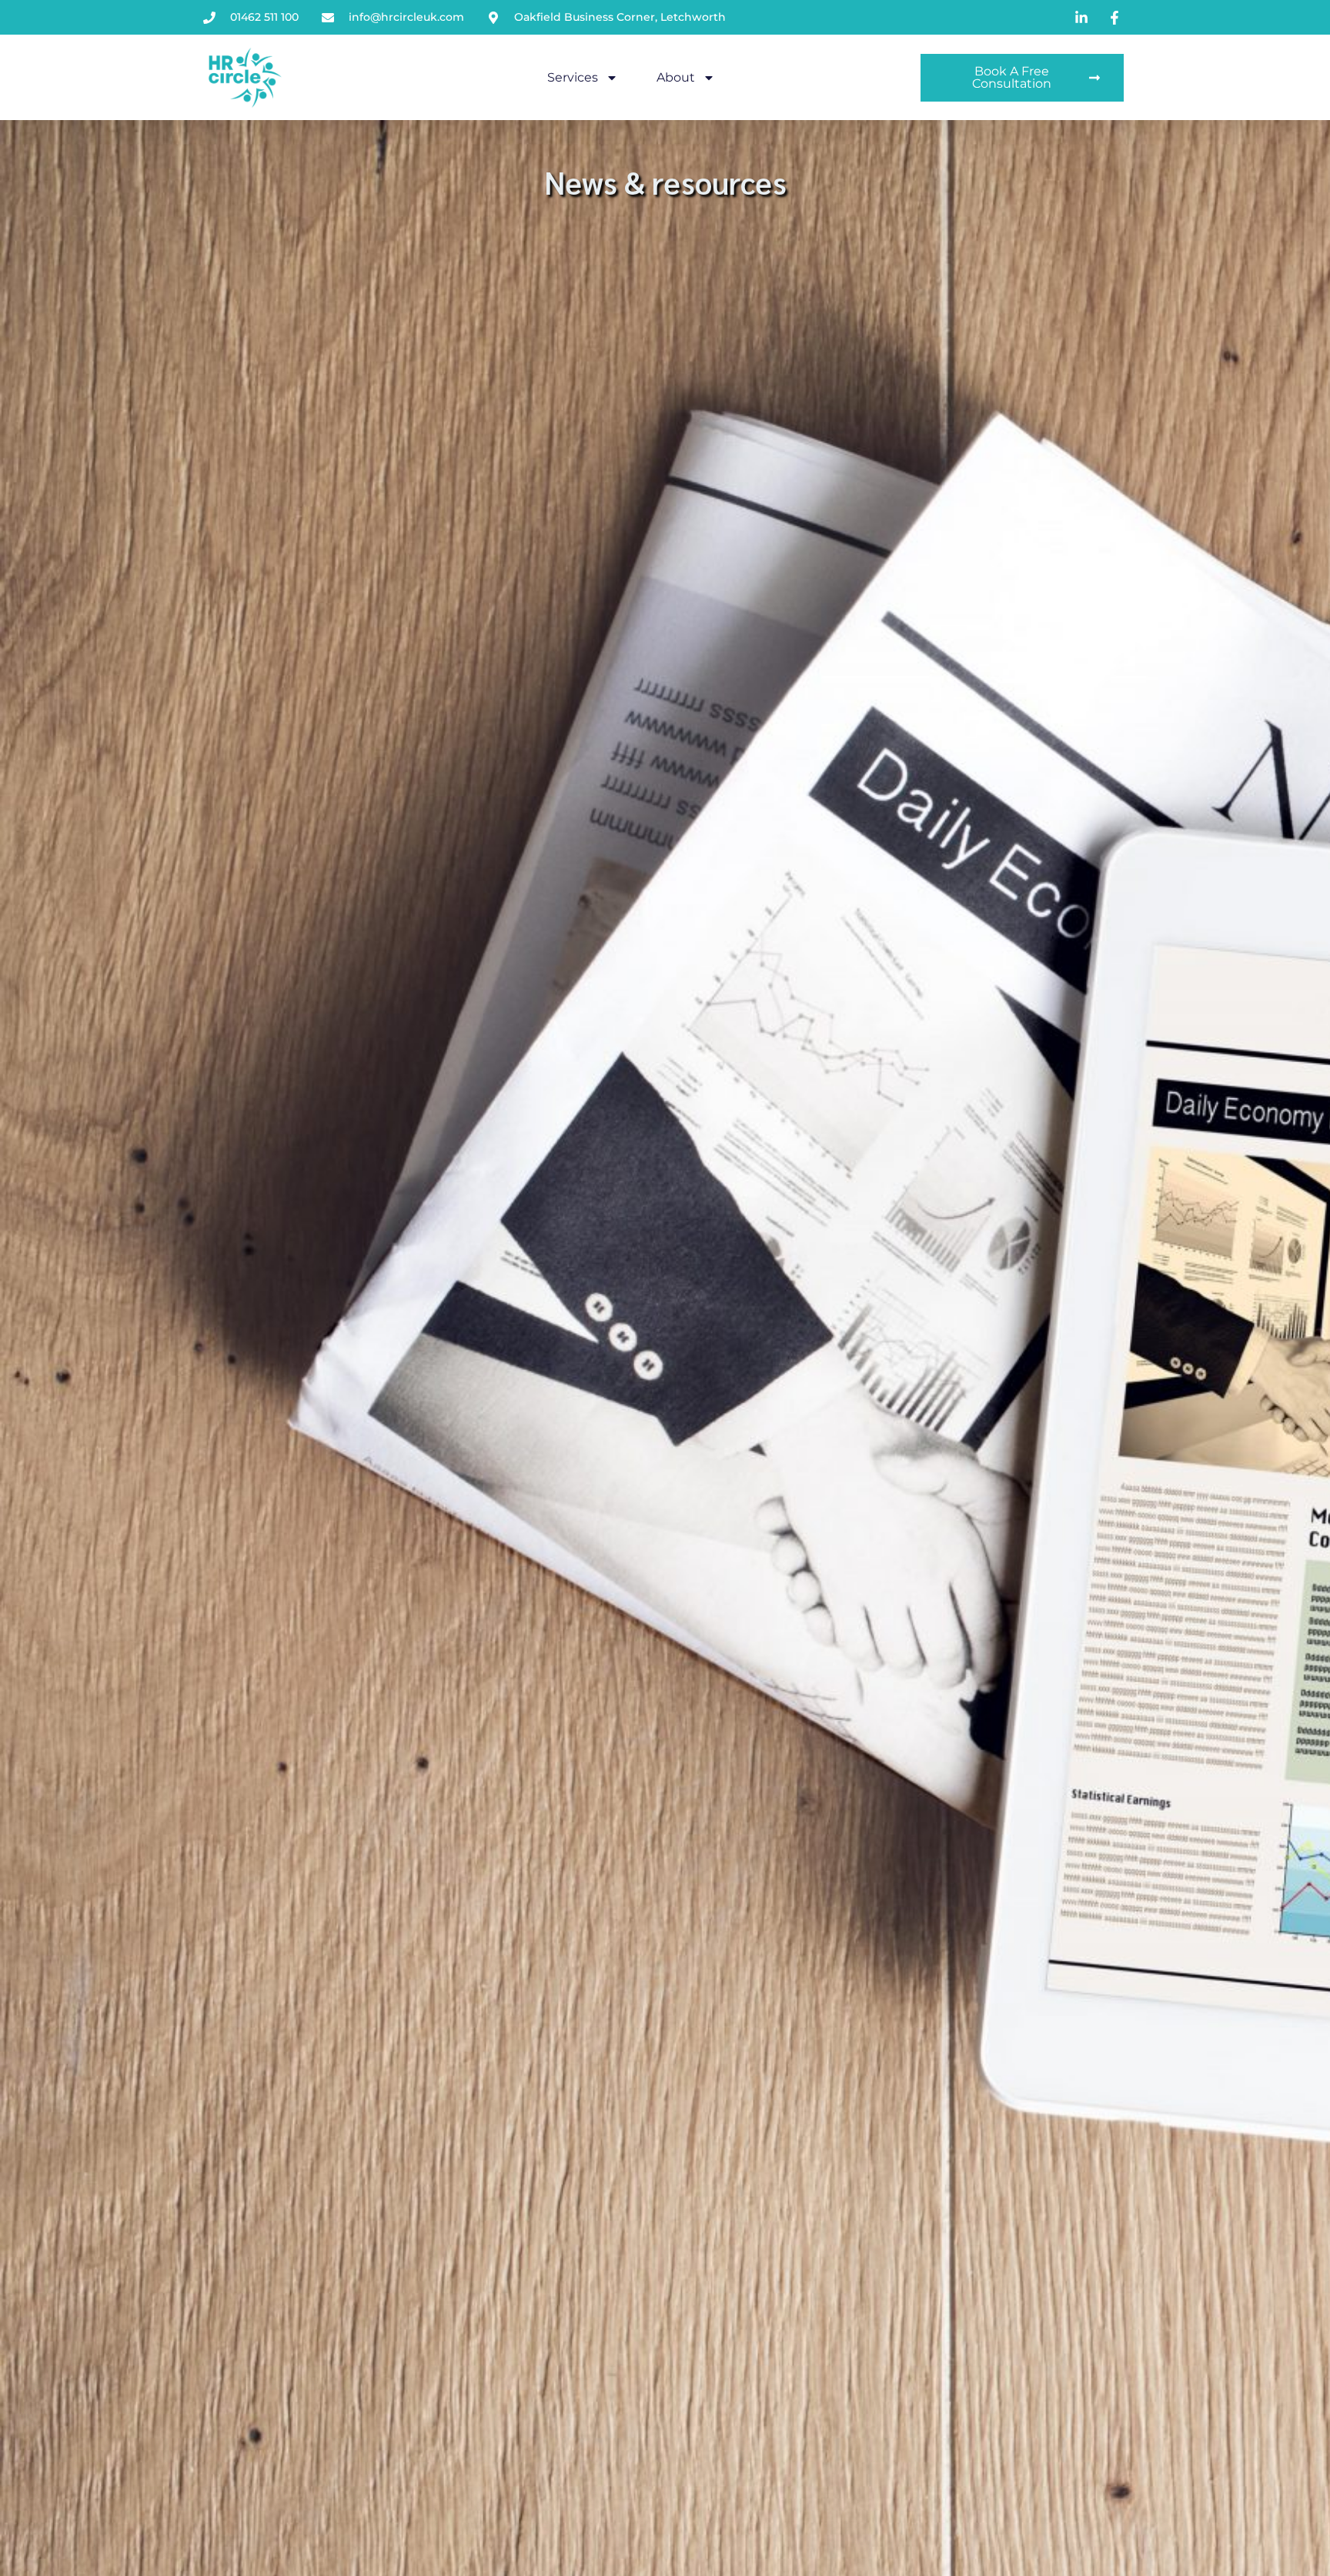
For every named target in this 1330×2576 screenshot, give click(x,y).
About (676, 77)
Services (573, 77)
